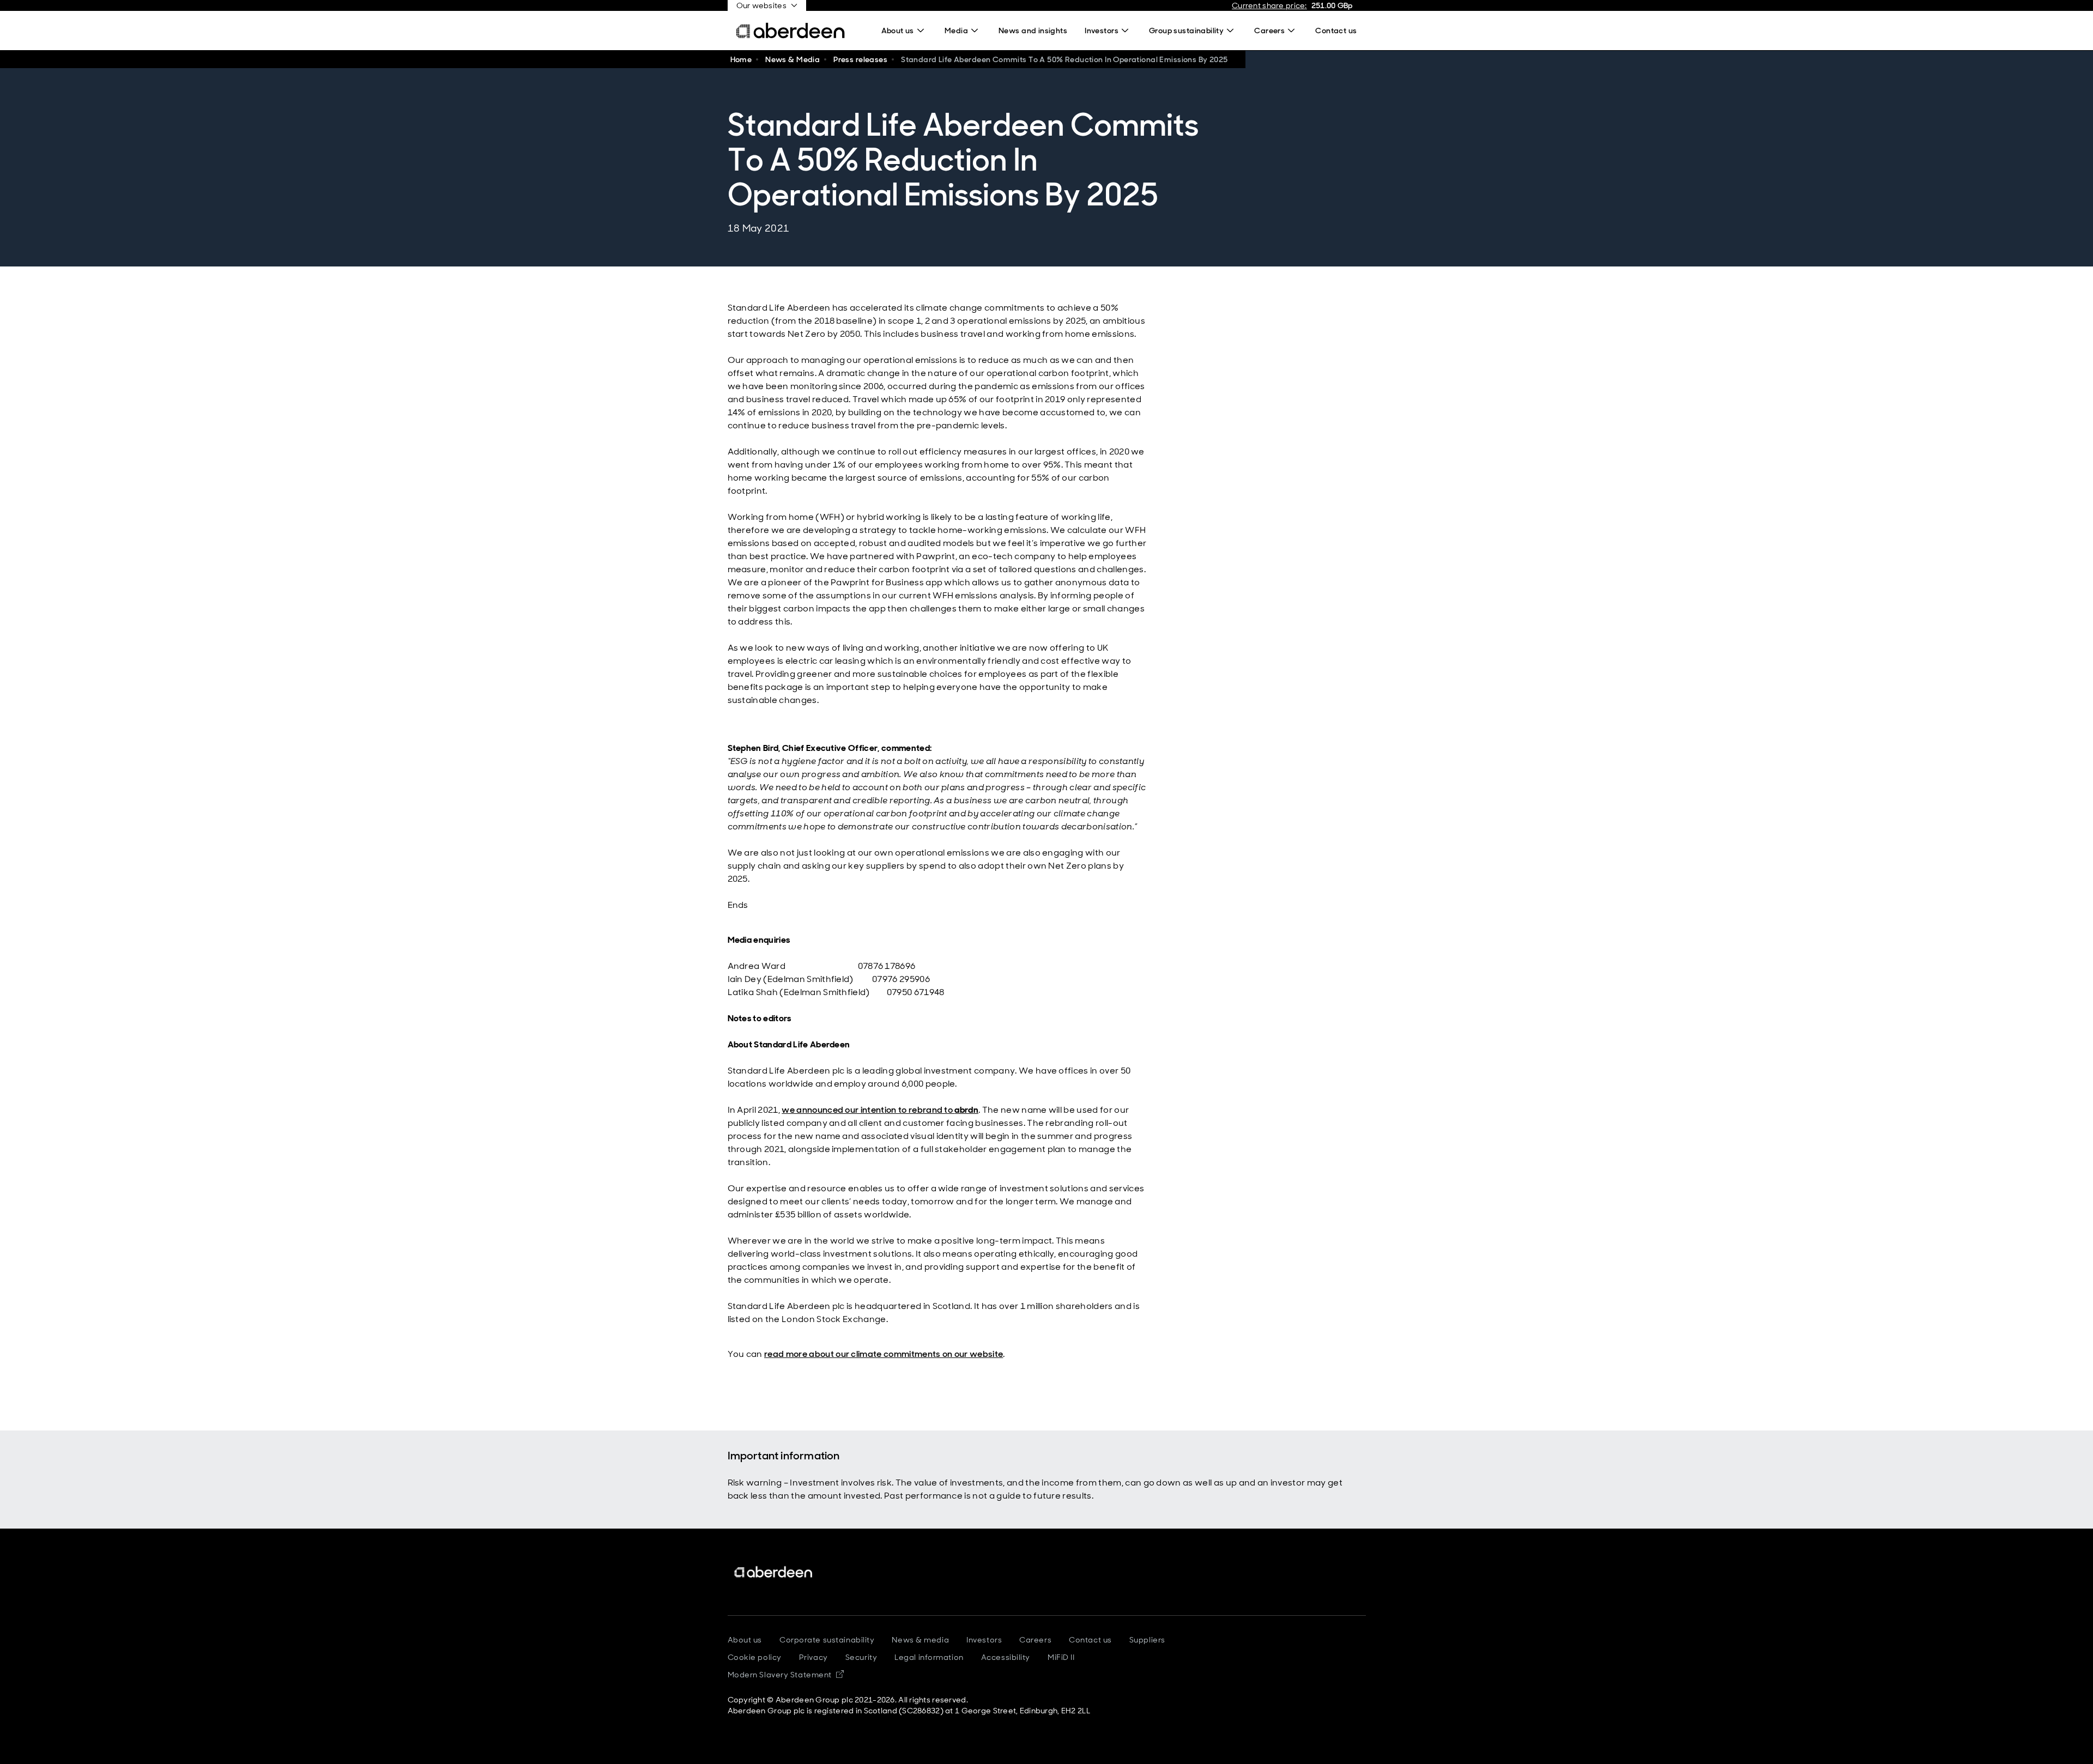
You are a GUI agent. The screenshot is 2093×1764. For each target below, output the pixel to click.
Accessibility (1006, 1657)
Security (861, 1657)
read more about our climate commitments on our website (884, 1354)
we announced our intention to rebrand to (880, 1110)
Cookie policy (755, 1657)
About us (745, 1640)
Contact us (1090, 1640)
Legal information (929, 1657)
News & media (920, 1640)
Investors (984, 1640)
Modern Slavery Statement (786, 1675)
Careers (1035, 1640)
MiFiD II (1061, 1657)
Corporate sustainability (827, 1640)
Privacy (813, 1657)
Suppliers (1147, 1640)
